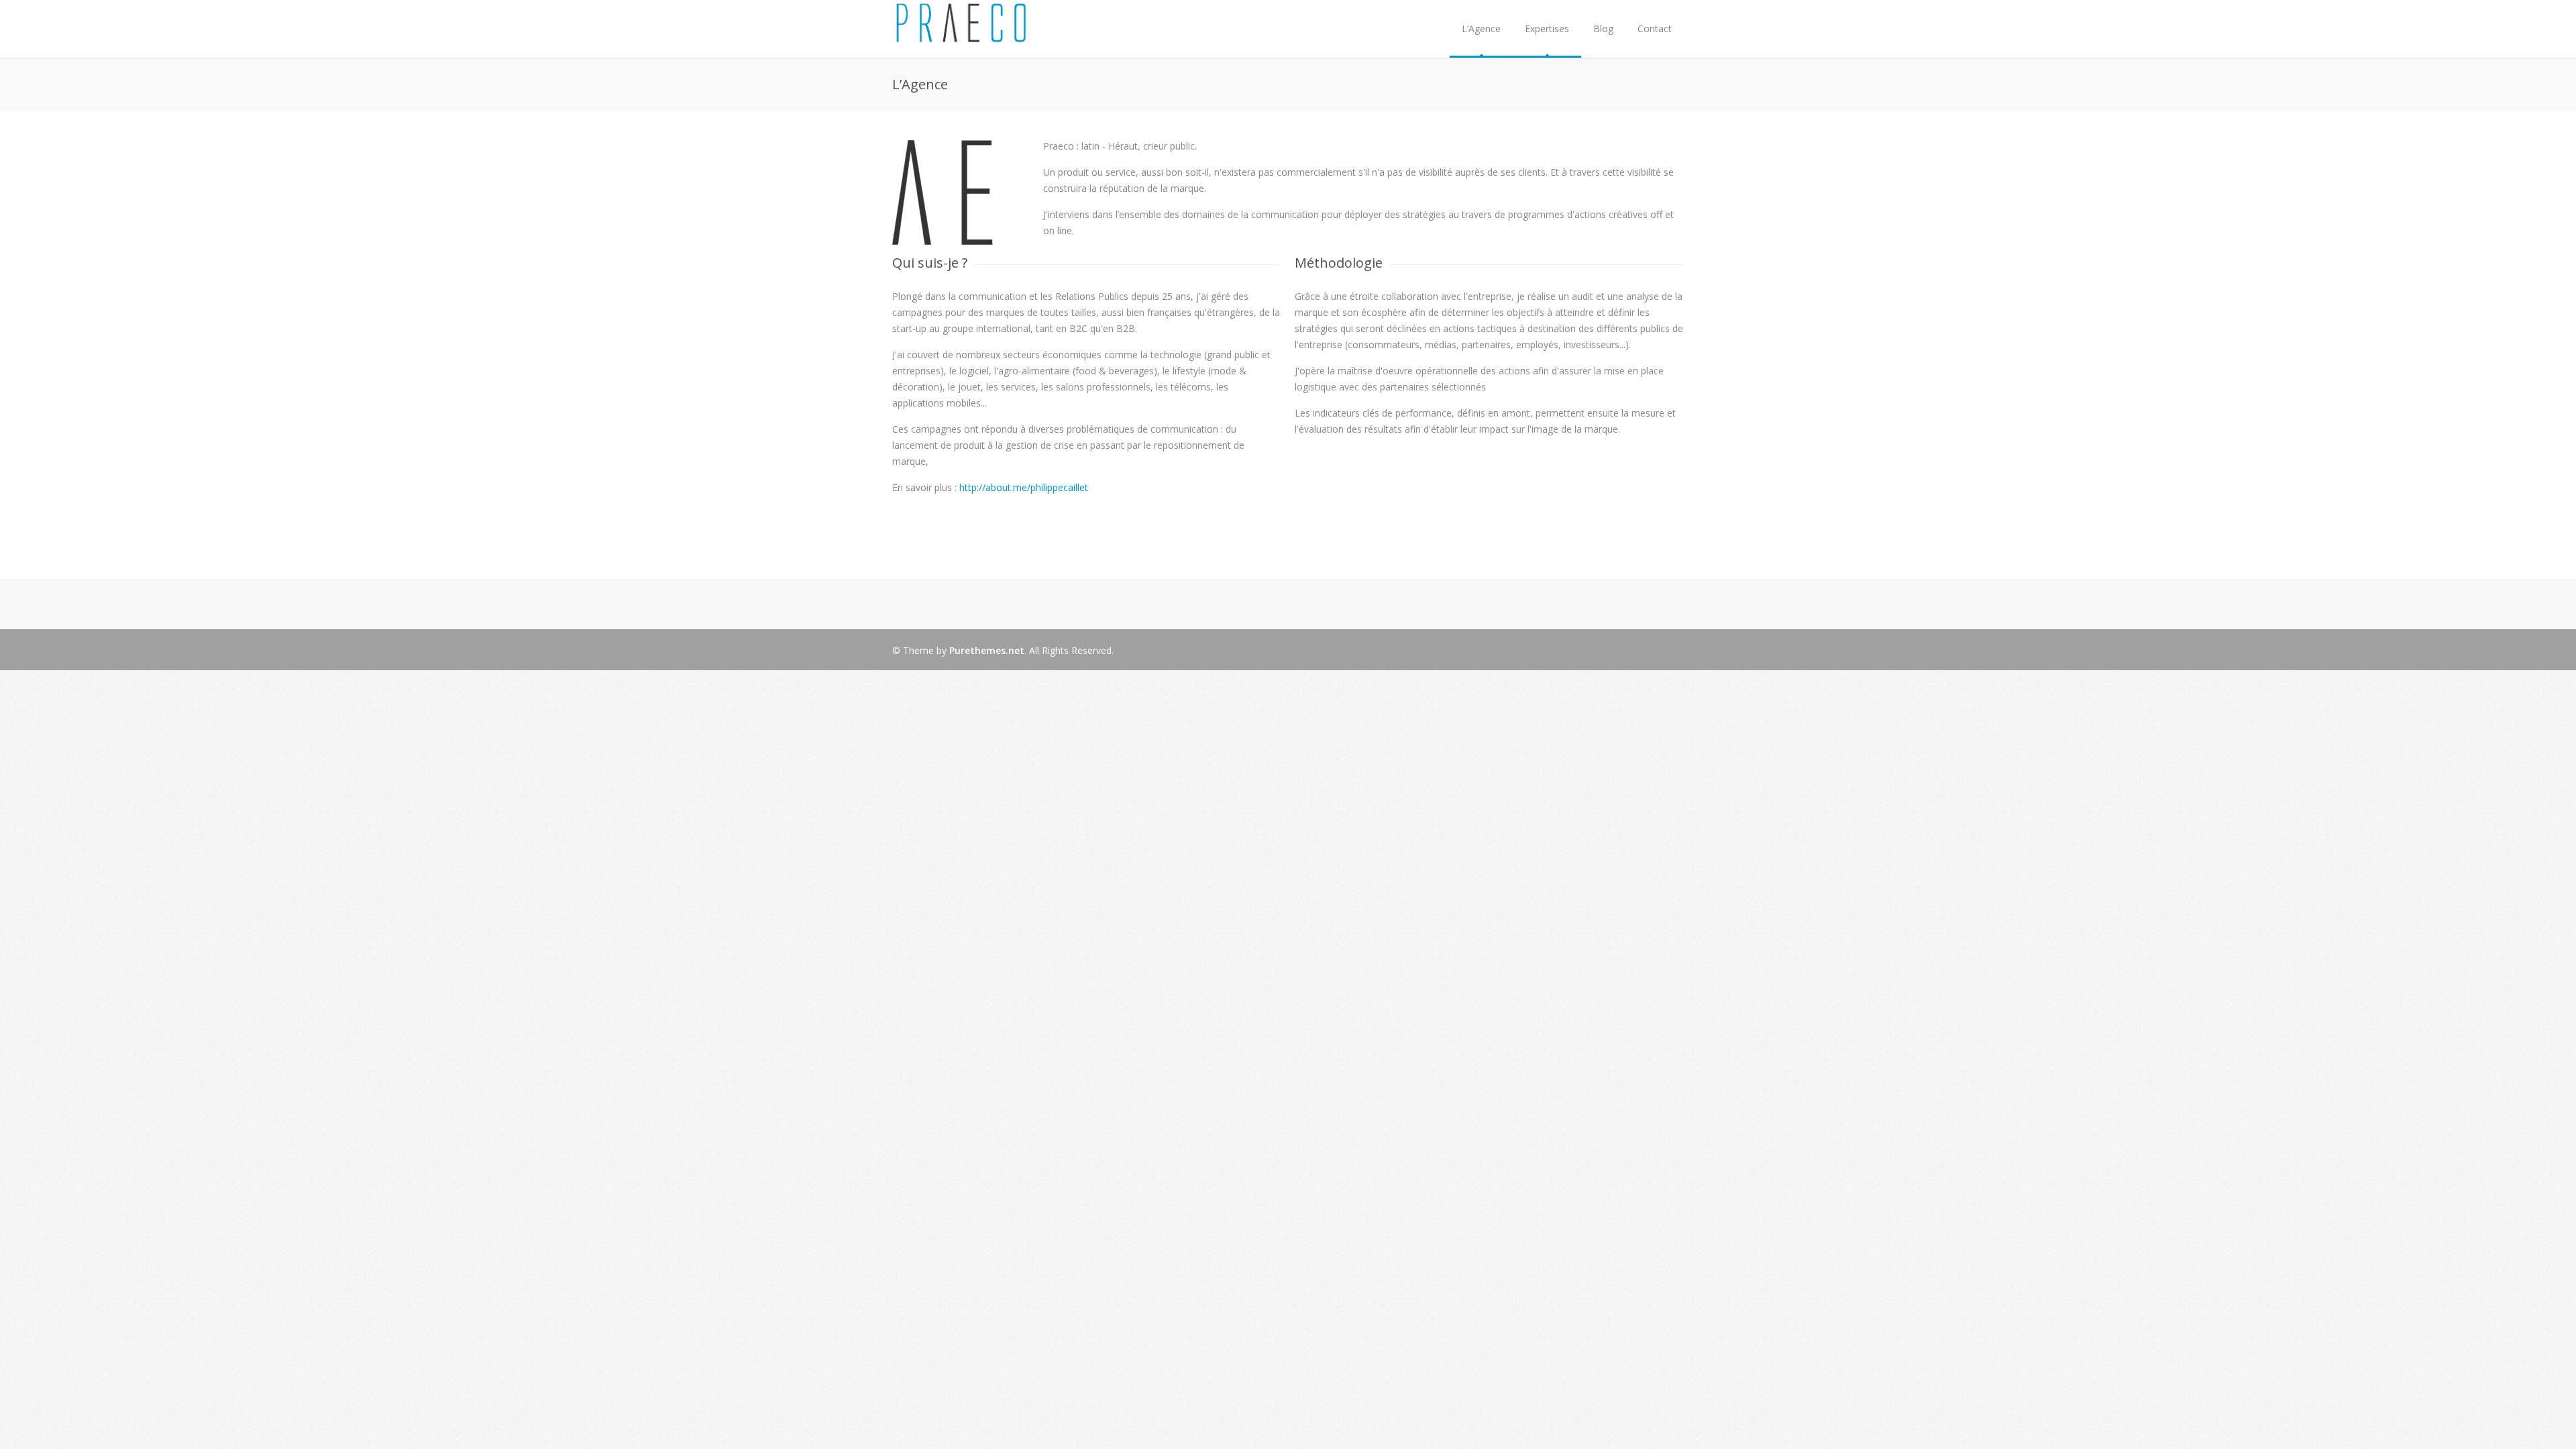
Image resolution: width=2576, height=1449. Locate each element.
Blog (1603, 29)
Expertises (1547, 29)
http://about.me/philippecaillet (1024, 487)
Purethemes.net (987, 650)
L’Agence (1481, 29)
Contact (1655, 29)
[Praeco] (961, 36)
